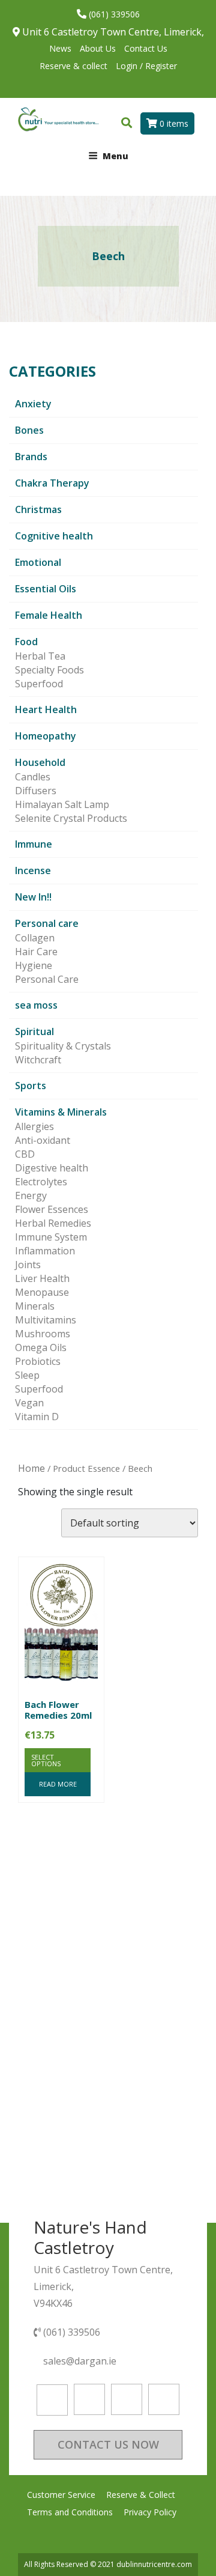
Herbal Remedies (53, 1223)
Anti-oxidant (43, 1140)
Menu (115, 156)
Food (26, 642)
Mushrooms (43, 1334)
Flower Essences (52, 1209)
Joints (28, 1265)
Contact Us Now (108, 2444)
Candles (33, 777)
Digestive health (52, 1168)
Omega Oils (41, 1347)
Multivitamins (46, 1320)
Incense (33, 870)
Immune (34, 844)
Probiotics (38, 1361)
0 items (173, 123)
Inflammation (45, 1251)
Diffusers (36, 791)
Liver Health (42, 1278)
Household (40, 762)
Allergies (34, 1126)
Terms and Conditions (70, 2512)
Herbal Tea (40, 656)
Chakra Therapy (52, 483)
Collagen (35, 938)
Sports (31, 1086)
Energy (31, 1195)
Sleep (27, 1375)
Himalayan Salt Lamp (62, 804)
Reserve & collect (73, 66)
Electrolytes (41, 1182)
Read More (58, 1784)
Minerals (35, 1306)
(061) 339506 (113, 14)
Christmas (38, 509)
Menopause (42, 1292)
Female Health (49, 615)
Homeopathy (46, 736)
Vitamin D (37, 1417)
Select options (46, 1760)
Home (31, 1468)
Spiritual (34, 1031)
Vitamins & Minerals (61, 1112)
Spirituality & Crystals (63, 1046)
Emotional (38, 562)
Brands (31, 457)
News (60, 48)
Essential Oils (46, 589)
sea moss (36, 1005)
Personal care (47, 923)
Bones (29, 430)
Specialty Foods (49, 670)
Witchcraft (38, 1060)
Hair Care (36, 952)
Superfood (39, 684)
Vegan (29, 1403)
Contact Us (146, 48)
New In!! (33, 897)
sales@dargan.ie (81, 2361)
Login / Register (146, 66)
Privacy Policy (150, 2512)
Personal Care (47, 979)
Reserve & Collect (141, 2495)
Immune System (51, 1237)
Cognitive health (54, 536)
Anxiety (33, 404)
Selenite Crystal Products (71, 818)
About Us (98, 48)
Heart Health (46, 709)
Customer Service (61, 2495)
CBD (25, 1154)
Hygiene (34, 965)
